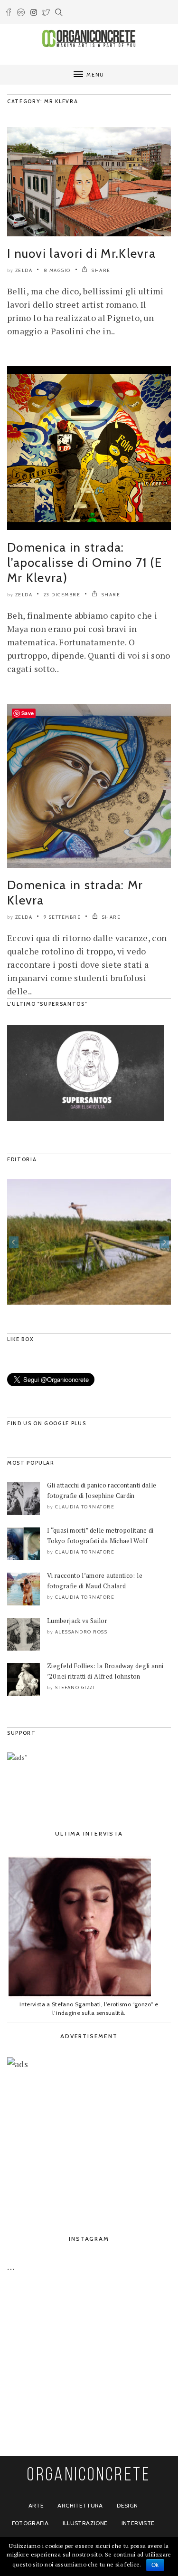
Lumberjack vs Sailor (77, 1621)
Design (127, 2505)
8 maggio (57, 270)
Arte (36, 2505)
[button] (14, 1242)
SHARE (100, 270)
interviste (138, 2523)
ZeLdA (24, 270)
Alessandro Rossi (82, 1632)
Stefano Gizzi (75, 1687)
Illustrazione (85, 2523)
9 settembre (62, 917)
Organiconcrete (89, 2476)
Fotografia (30, 2523)
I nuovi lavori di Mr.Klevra (81, 253)
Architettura (80, 2505)
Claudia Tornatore (85, 1507)
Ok (155, 2565)
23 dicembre (62, 595)
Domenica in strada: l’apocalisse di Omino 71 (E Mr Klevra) (84, 563)
